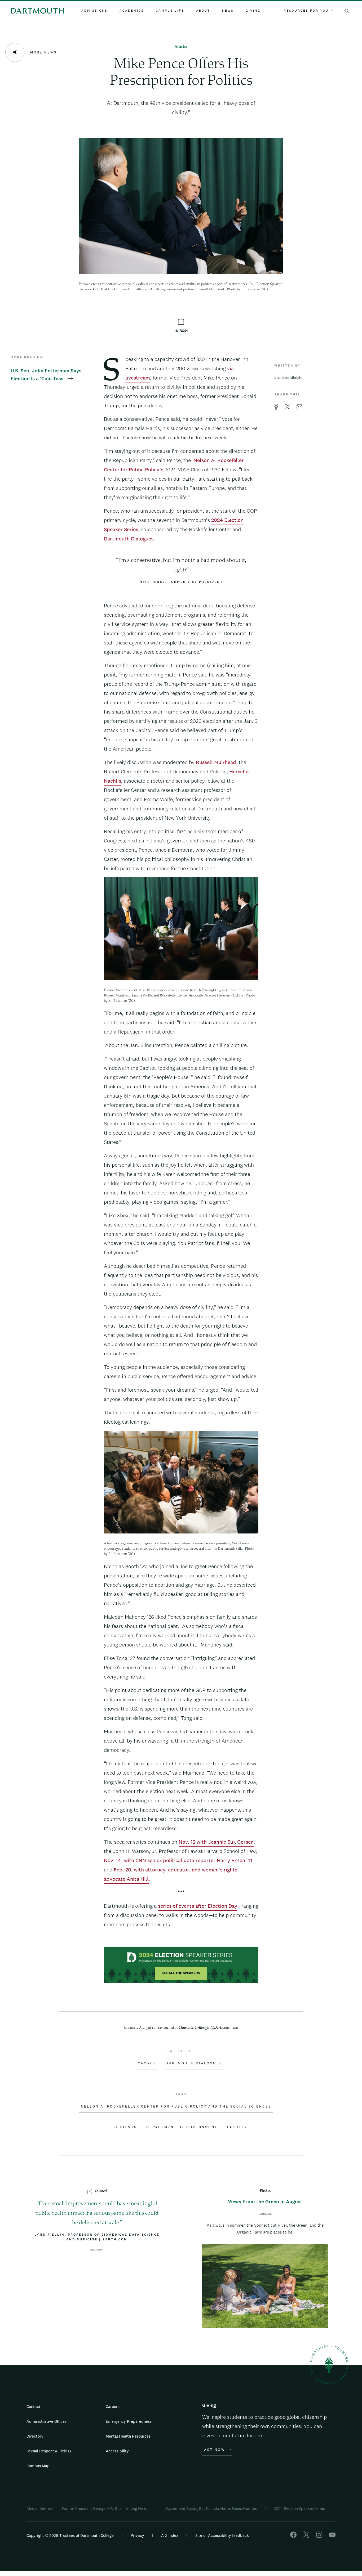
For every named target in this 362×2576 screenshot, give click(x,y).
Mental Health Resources (128, 2436)
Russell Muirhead (216, 762)
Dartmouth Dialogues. (129, 539)
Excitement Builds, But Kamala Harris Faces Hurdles (211, 2508)
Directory (35, 2436)
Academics (132, 11)
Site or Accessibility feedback (222, 2535)
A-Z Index (170, 2535)
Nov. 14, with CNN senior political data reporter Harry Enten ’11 (178, 1860)
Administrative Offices (47, 2421)
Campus (147, 2063)
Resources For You (306, 11)
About (203, 11)
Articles (181, 47)
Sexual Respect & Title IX (49, 2451)
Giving (253, 11)
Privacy (137, 2535)
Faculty (237, 2127)
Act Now (215, 2450)
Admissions (94, 11)
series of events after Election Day (198, 1906)
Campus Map (38, 2466)
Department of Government (182, 2127)
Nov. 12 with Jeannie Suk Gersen (216, 1842)
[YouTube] (332, 2536)
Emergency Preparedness (129, 2421)
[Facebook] (293, 2536)
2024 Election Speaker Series (299, 2508)
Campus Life (170, 11)
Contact (34, 2406)
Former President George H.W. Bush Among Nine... (105, 2508)
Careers (113, 2406)
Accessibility (117, 2451)
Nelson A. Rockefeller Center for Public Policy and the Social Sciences (176, 2106)
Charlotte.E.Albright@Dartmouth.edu (208, 2028)
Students (125, 2127)
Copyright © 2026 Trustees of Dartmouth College (70, 2535)
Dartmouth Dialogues (194, 2063)
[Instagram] (319, 2536)
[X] (306, 2536)
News (228, 11)
